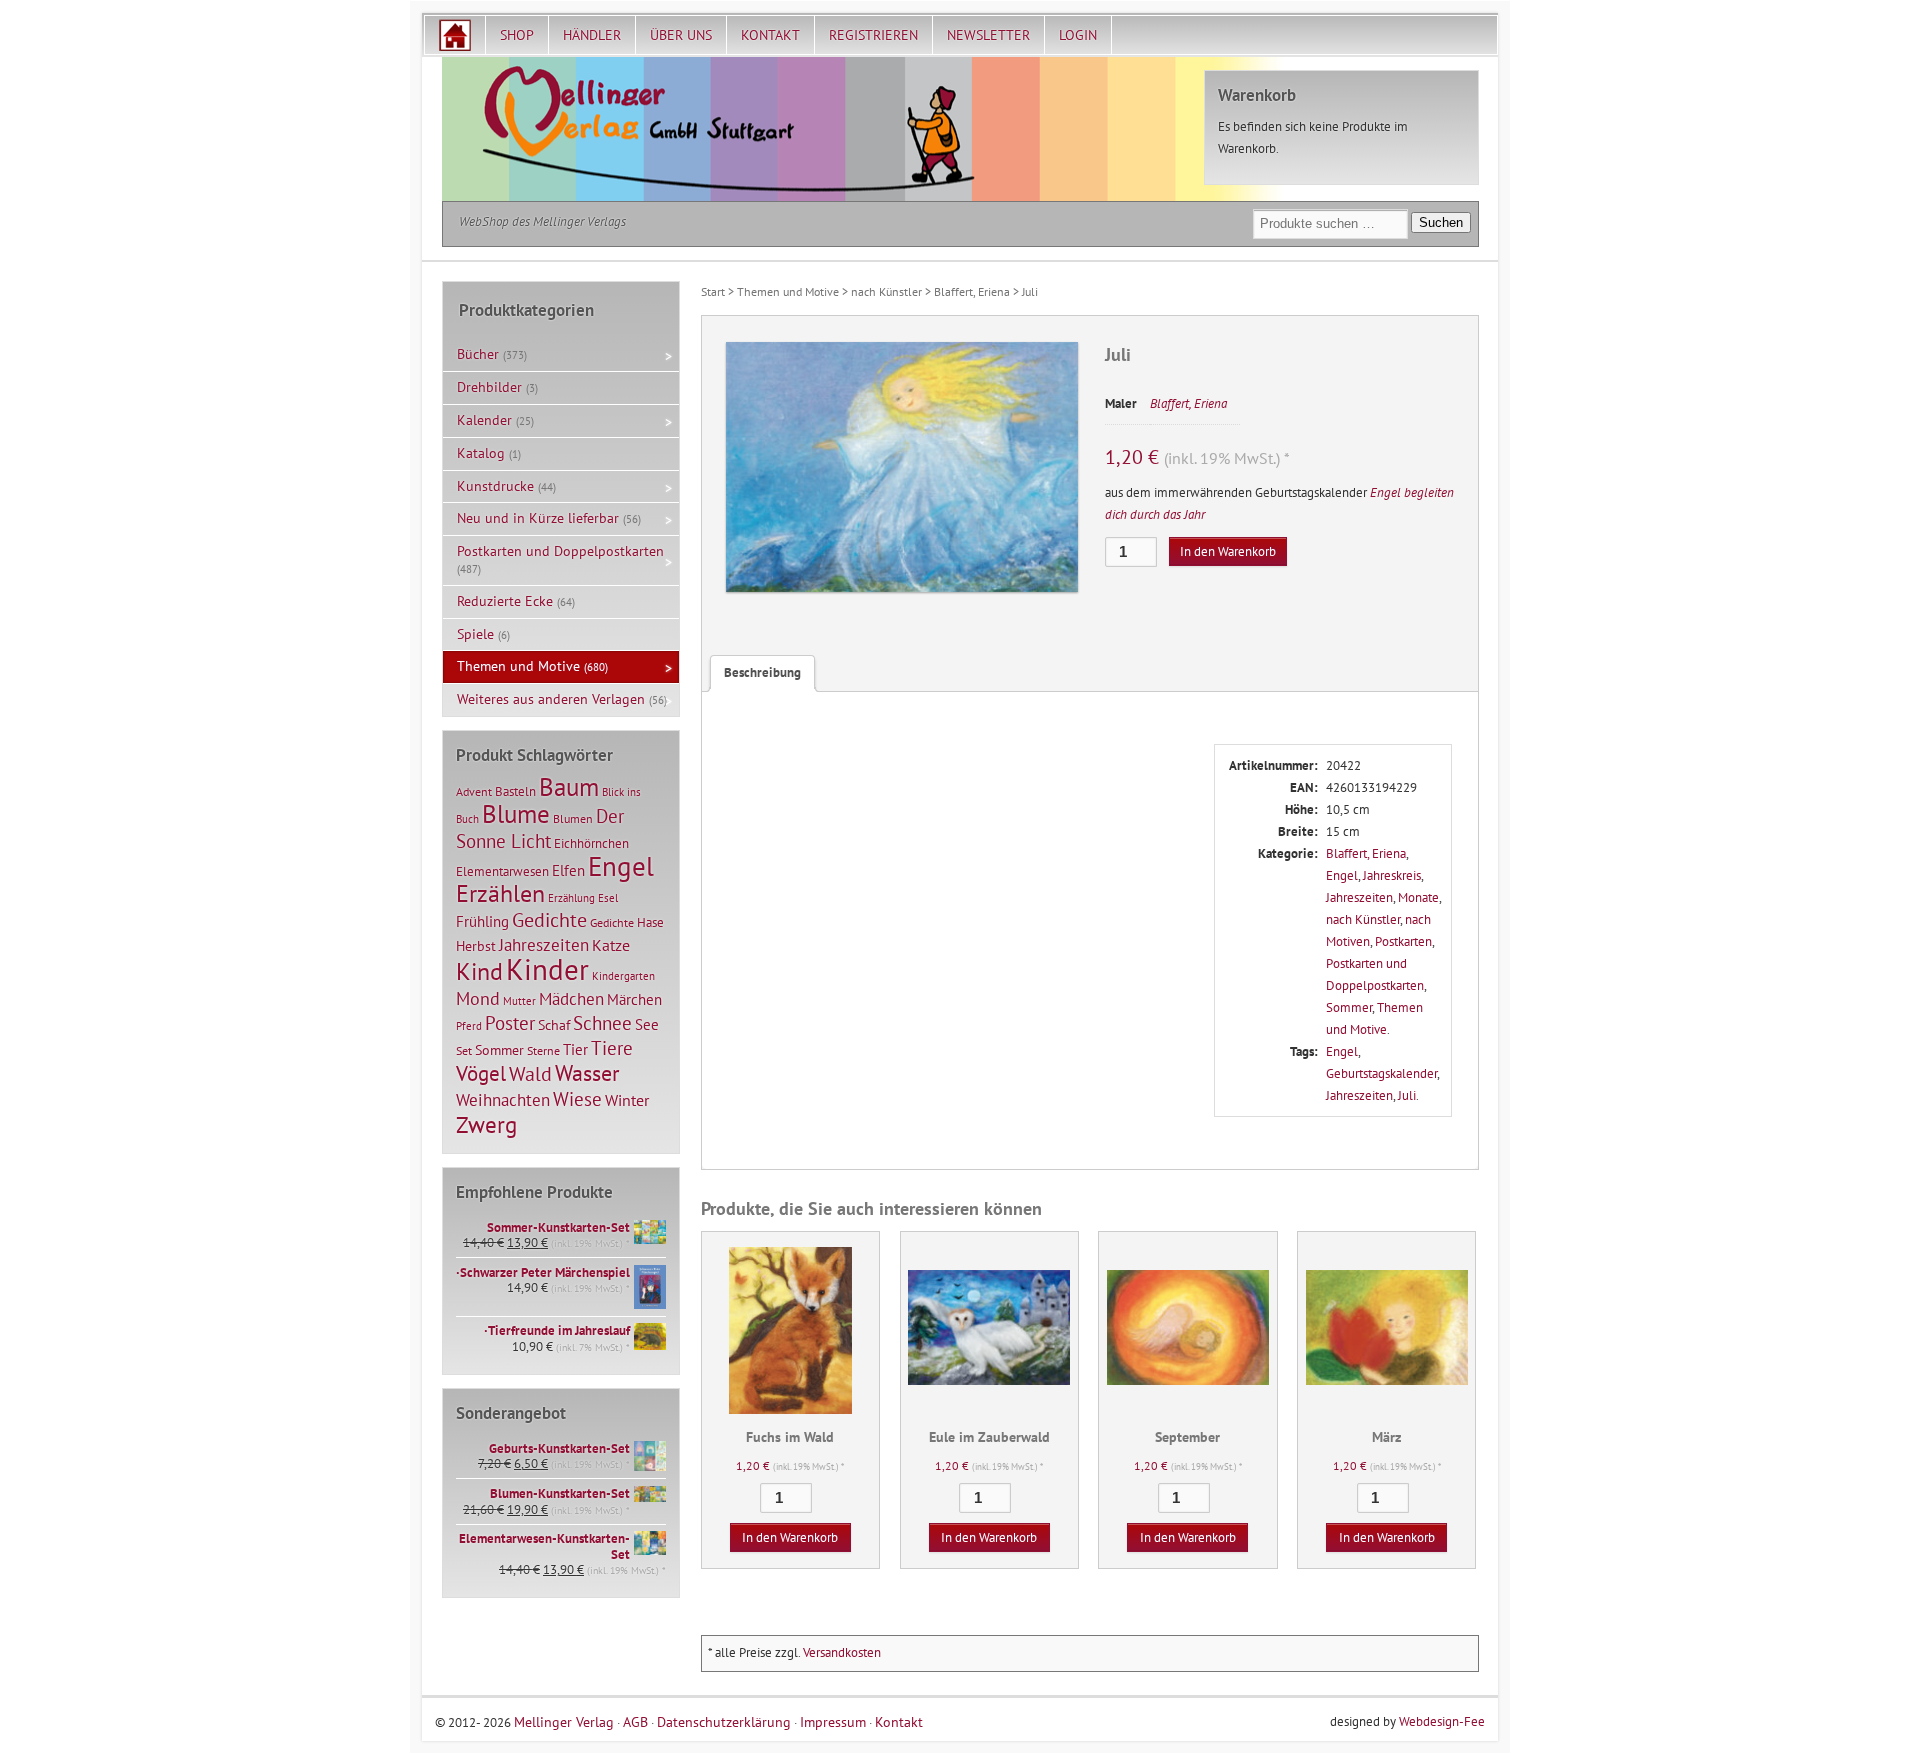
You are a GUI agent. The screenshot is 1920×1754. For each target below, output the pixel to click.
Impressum (833, 1721)
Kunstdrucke (495, 486)
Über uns (681, 35)
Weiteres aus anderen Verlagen (551, 699)
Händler (592, 35)
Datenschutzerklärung (724, 1721)
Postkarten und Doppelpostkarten (560, 551)
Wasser (587, 1073)
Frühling (482, 921)
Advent (474, 791)
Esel (608, 898)
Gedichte (549, 919)
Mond (478, 998)
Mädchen (571, 998)
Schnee (602, 1023)
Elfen (568, 870)
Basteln (515, 791)
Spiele (475, 634)
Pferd (469, 1026)
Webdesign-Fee (1442, 1721)
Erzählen (500, 893)
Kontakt (770, 35)
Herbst (476, 946)
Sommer (1349, 1007)
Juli (1407, 1095)
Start (713, 291)
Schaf (554, 1025)
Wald (530, 1074)
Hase (650, 922)
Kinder (547, 969)
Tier (575, 1049)
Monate (1418, 897)
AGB (635, 1721)
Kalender (484, 420)
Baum (569, 786)
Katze (611, 944)
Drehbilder (489, 387)
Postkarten (1403, 941)
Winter (627, 1100)
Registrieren (873, 35)
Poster (510, 1023)
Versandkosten (842, 1652)
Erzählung (571, 898)
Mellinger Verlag (564, 1721)
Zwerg (486, 1124)
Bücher (478, 354)
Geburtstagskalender (1381, 1073)
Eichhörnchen (591, 843)
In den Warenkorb (1228, 551)
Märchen (634, 999)
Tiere (612, 1047)
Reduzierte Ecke (505, 601)
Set (464, 1050)
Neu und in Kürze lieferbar (538, 518)
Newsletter (988, 35)
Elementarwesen (502, 871)
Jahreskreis (1392, 875)
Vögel (481, 1073)
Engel (1342, 875)
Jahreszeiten (1359, 897)
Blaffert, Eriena (972, 291)
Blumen (573, 818)
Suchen (1441, 222)
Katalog (481, 453)
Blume (516, 814)
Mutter (519, 1001)
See (647, 1024)
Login (1078, 35)
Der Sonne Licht (540, 828)
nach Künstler (886, 291)
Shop (517, 35)
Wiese (577, 1099)
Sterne (543, 1050)
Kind (479, 971)
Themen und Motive (788, 291)
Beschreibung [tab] (762, 672)
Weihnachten (503, 1099)
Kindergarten (623, 976)
